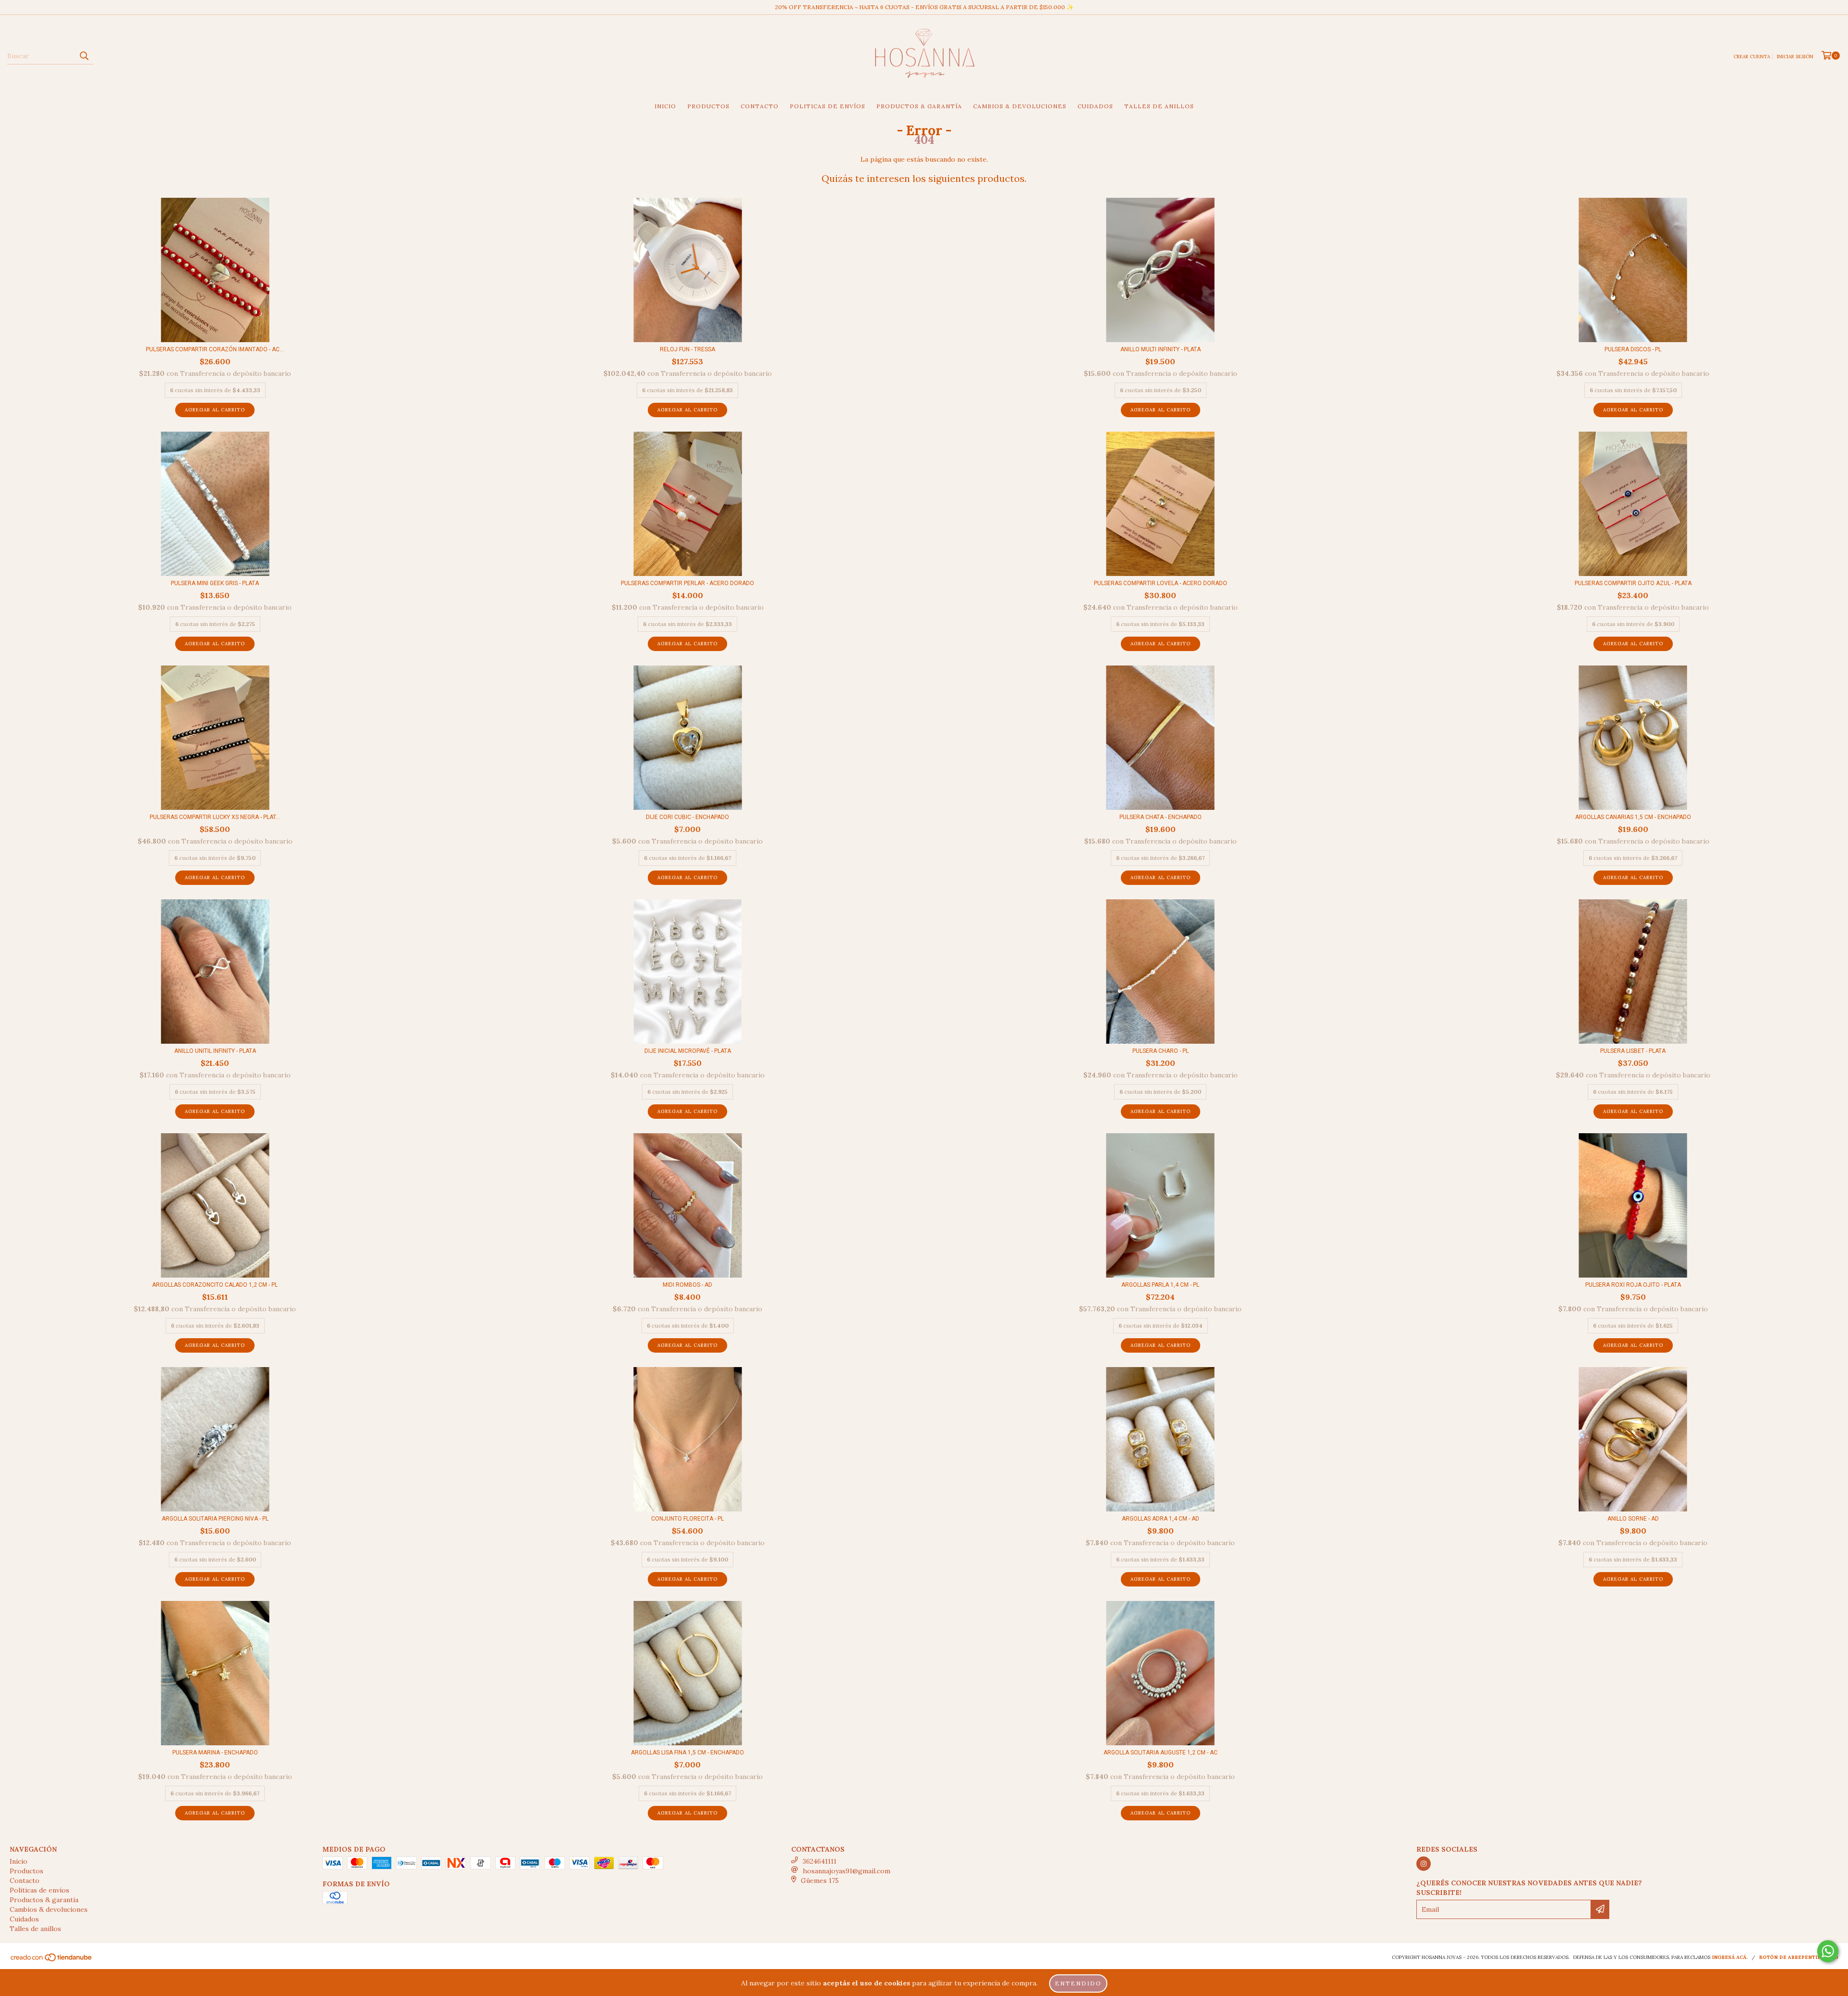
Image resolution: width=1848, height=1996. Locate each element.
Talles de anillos (1159, 106)
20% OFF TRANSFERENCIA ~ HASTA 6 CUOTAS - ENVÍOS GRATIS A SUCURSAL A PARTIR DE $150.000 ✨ (924, 7)
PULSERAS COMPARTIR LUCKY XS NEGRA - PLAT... (215, 817)
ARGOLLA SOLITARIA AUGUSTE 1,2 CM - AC (1161, 1753)
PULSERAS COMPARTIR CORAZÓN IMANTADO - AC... (215, 349)
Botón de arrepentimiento (1799, 1957)
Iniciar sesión (1795, 57)
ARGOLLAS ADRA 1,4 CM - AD (1161, 1519)
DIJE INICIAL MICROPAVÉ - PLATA (688, 1051)
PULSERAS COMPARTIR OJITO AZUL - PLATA (1633, 583)
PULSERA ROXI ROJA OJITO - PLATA (1633, 1285)
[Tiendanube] (52, 1960)
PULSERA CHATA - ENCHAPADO (1161, 817)
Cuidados (1095, 106)
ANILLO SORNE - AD (1633, 1519)
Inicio (665, 106)
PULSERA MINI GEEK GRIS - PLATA (215, 583)
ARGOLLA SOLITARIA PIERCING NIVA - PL (215, 1519)
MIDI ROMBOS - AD (687, 1285)
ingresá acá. (1730, 1957)
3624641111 (820, 1861)
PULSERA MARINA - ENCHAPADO (215, 1753)
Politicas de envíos (828, 106)
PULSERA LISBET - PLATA (1633, 1051)
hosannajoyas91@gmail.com (847, 1871)
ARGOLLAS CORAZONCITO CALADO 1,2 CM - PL (215, 1285)
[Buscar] (84, 56)
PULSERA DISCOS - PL (1633, 349)
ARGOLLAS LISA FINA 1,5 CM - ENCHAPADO (687, 1753)
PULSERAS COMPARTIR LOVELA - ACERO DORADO (1161, 583)
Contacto (760, 106)
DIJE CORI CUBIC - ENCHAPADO (687, 817)
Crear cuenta (1752, 57)
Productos (708, 106)
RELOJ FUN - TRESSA (687, 349)
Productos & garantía (919, 106)
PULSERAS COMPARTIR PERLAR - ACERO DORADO (687, 583)
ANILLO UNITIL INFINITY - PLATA (215, 1051)
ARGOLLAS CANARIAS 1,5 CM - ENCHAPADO (1633, 817)
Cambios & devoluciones (1020, 106)
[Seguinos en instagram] (1424, 1864)
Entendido (1078, 1983)
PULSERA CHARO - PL (1161, 1051)
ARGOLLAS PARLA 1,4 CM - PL (1160, 1285)
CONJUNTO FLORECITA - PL (687, 1519)
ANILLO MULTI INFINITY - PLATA (1161, 349)
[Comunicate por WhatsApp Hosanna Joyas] (1828, 1951)
